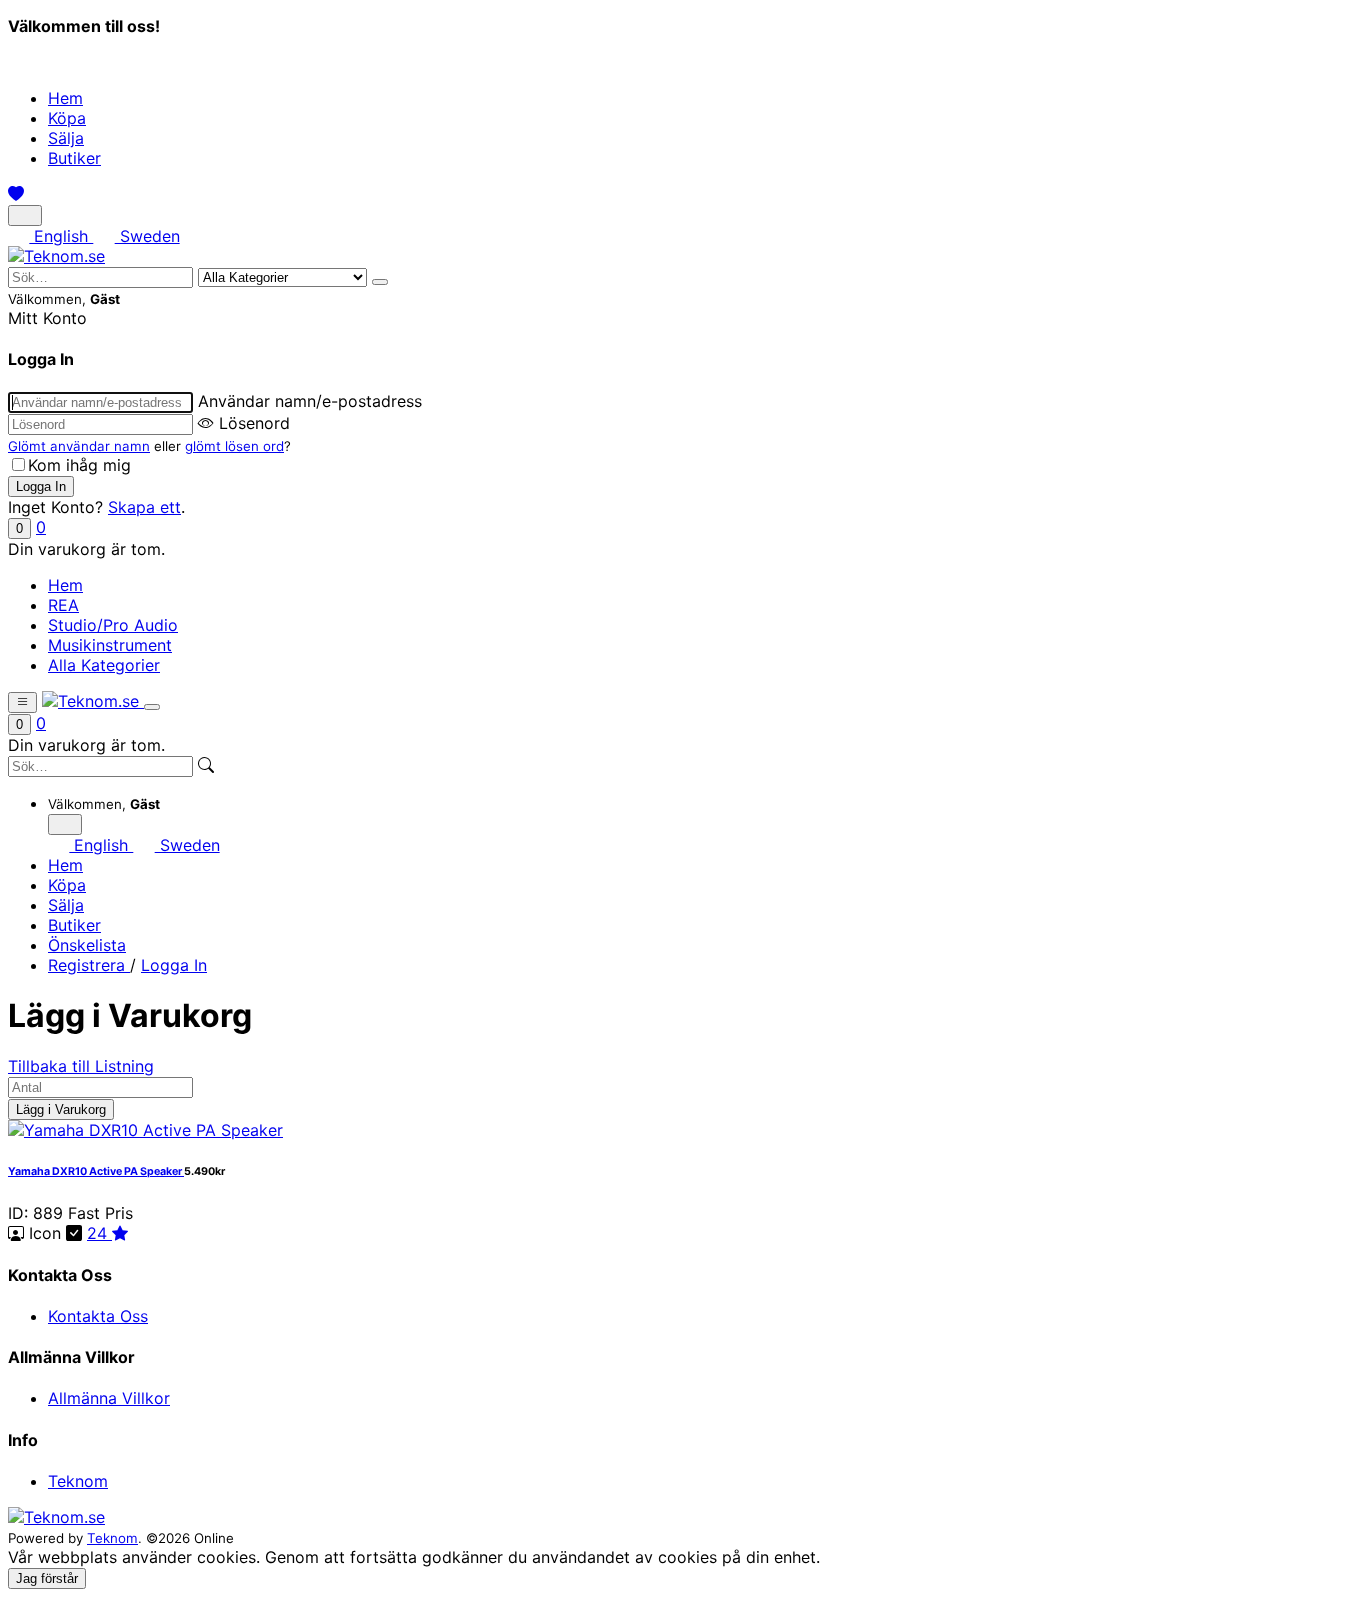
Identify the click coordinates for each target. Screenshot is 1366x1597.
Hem (65, 98)
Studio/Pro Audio (113, 625)
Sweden (147, 236)
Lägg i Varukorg (61, 1109)
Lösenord (254, 423)
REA (63, 605)
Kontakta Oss (98, 1316)
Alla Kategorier (104, 665)
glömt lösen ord (234, 446)
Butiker (74, 158)
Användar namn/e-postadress (310, 401)
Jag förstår (47, 1578)
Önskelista (87, 945)
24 (99, 1233)
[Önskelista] (16, 194)
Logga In (174, 965)
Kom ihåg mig (79, 465)
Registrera (89, 965)
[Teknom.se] (56, 256)
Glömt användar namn (79, 446)
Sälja (66, 138)
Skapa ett (144, 507)
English (61, 236)
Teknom (78, 1481)
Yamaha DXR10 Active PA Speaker (96, 1171)
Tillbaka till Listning (81, 1066)
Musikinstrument (110, 645)
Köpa (67, 118)
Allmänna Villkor (109, 1398)
